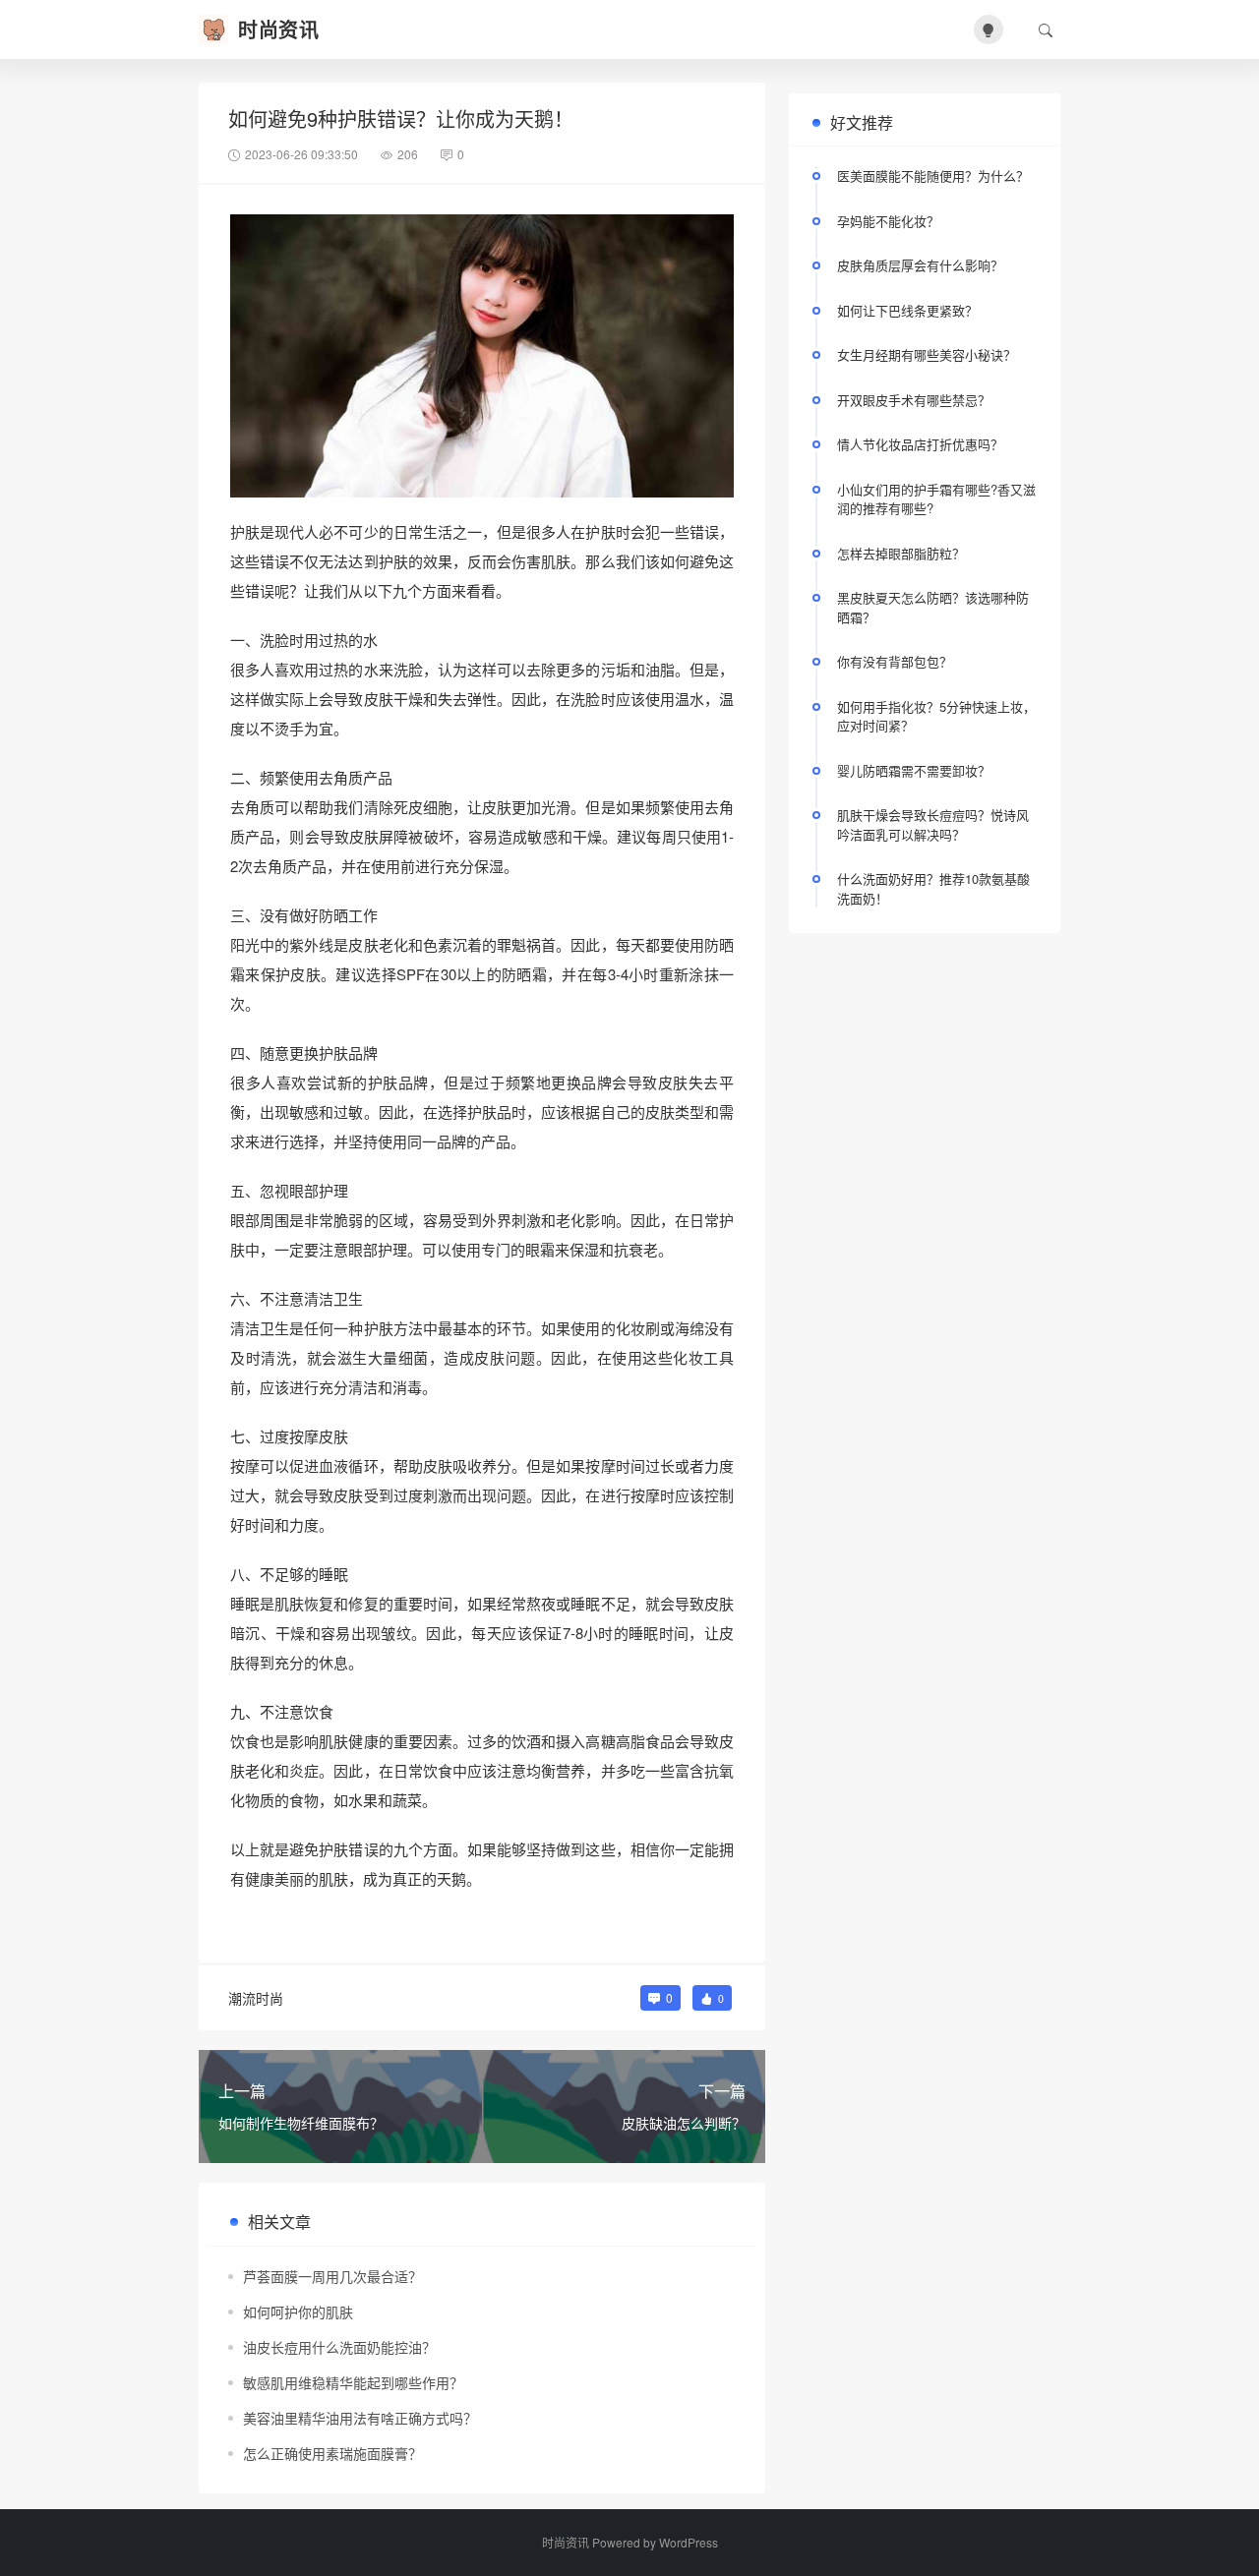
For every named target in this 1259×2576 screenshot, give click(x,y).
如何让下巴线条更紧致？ (907, 310)
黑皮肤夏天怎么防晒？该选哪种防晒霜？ (933, 607)
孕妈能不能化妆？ (888, 221)
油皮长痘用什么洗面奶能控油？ (339, 2347)
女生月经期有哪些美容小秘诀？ (927, 354)
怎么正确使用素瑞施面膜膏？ (332, 2453)
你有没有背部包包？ (895, 661)
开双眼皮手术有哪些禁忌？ (914, 400)
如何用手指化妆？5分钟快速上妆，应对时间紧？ (936, 716)
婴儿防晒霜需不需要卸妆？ (914, 770)
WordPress (689, 2542)
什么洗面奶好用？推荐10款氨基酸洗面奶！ (933, 888)
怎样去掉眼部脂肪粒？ (901, 553)
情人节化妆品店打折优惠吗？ (920, 444)
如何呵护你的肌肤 (298, 2312)
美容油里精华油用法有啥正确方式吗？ (360, 2418)
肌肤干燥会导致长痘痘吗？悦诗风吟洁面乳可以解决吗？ (933, 824)
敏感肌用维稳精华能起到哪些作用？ (353, 2382)
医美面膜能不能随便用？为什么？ (933, 176)
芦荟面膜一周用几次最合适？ (332, 2276)
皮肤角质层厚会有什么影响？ (920, 265)
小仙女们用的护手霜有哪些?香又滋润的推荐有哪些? (936, 499)
